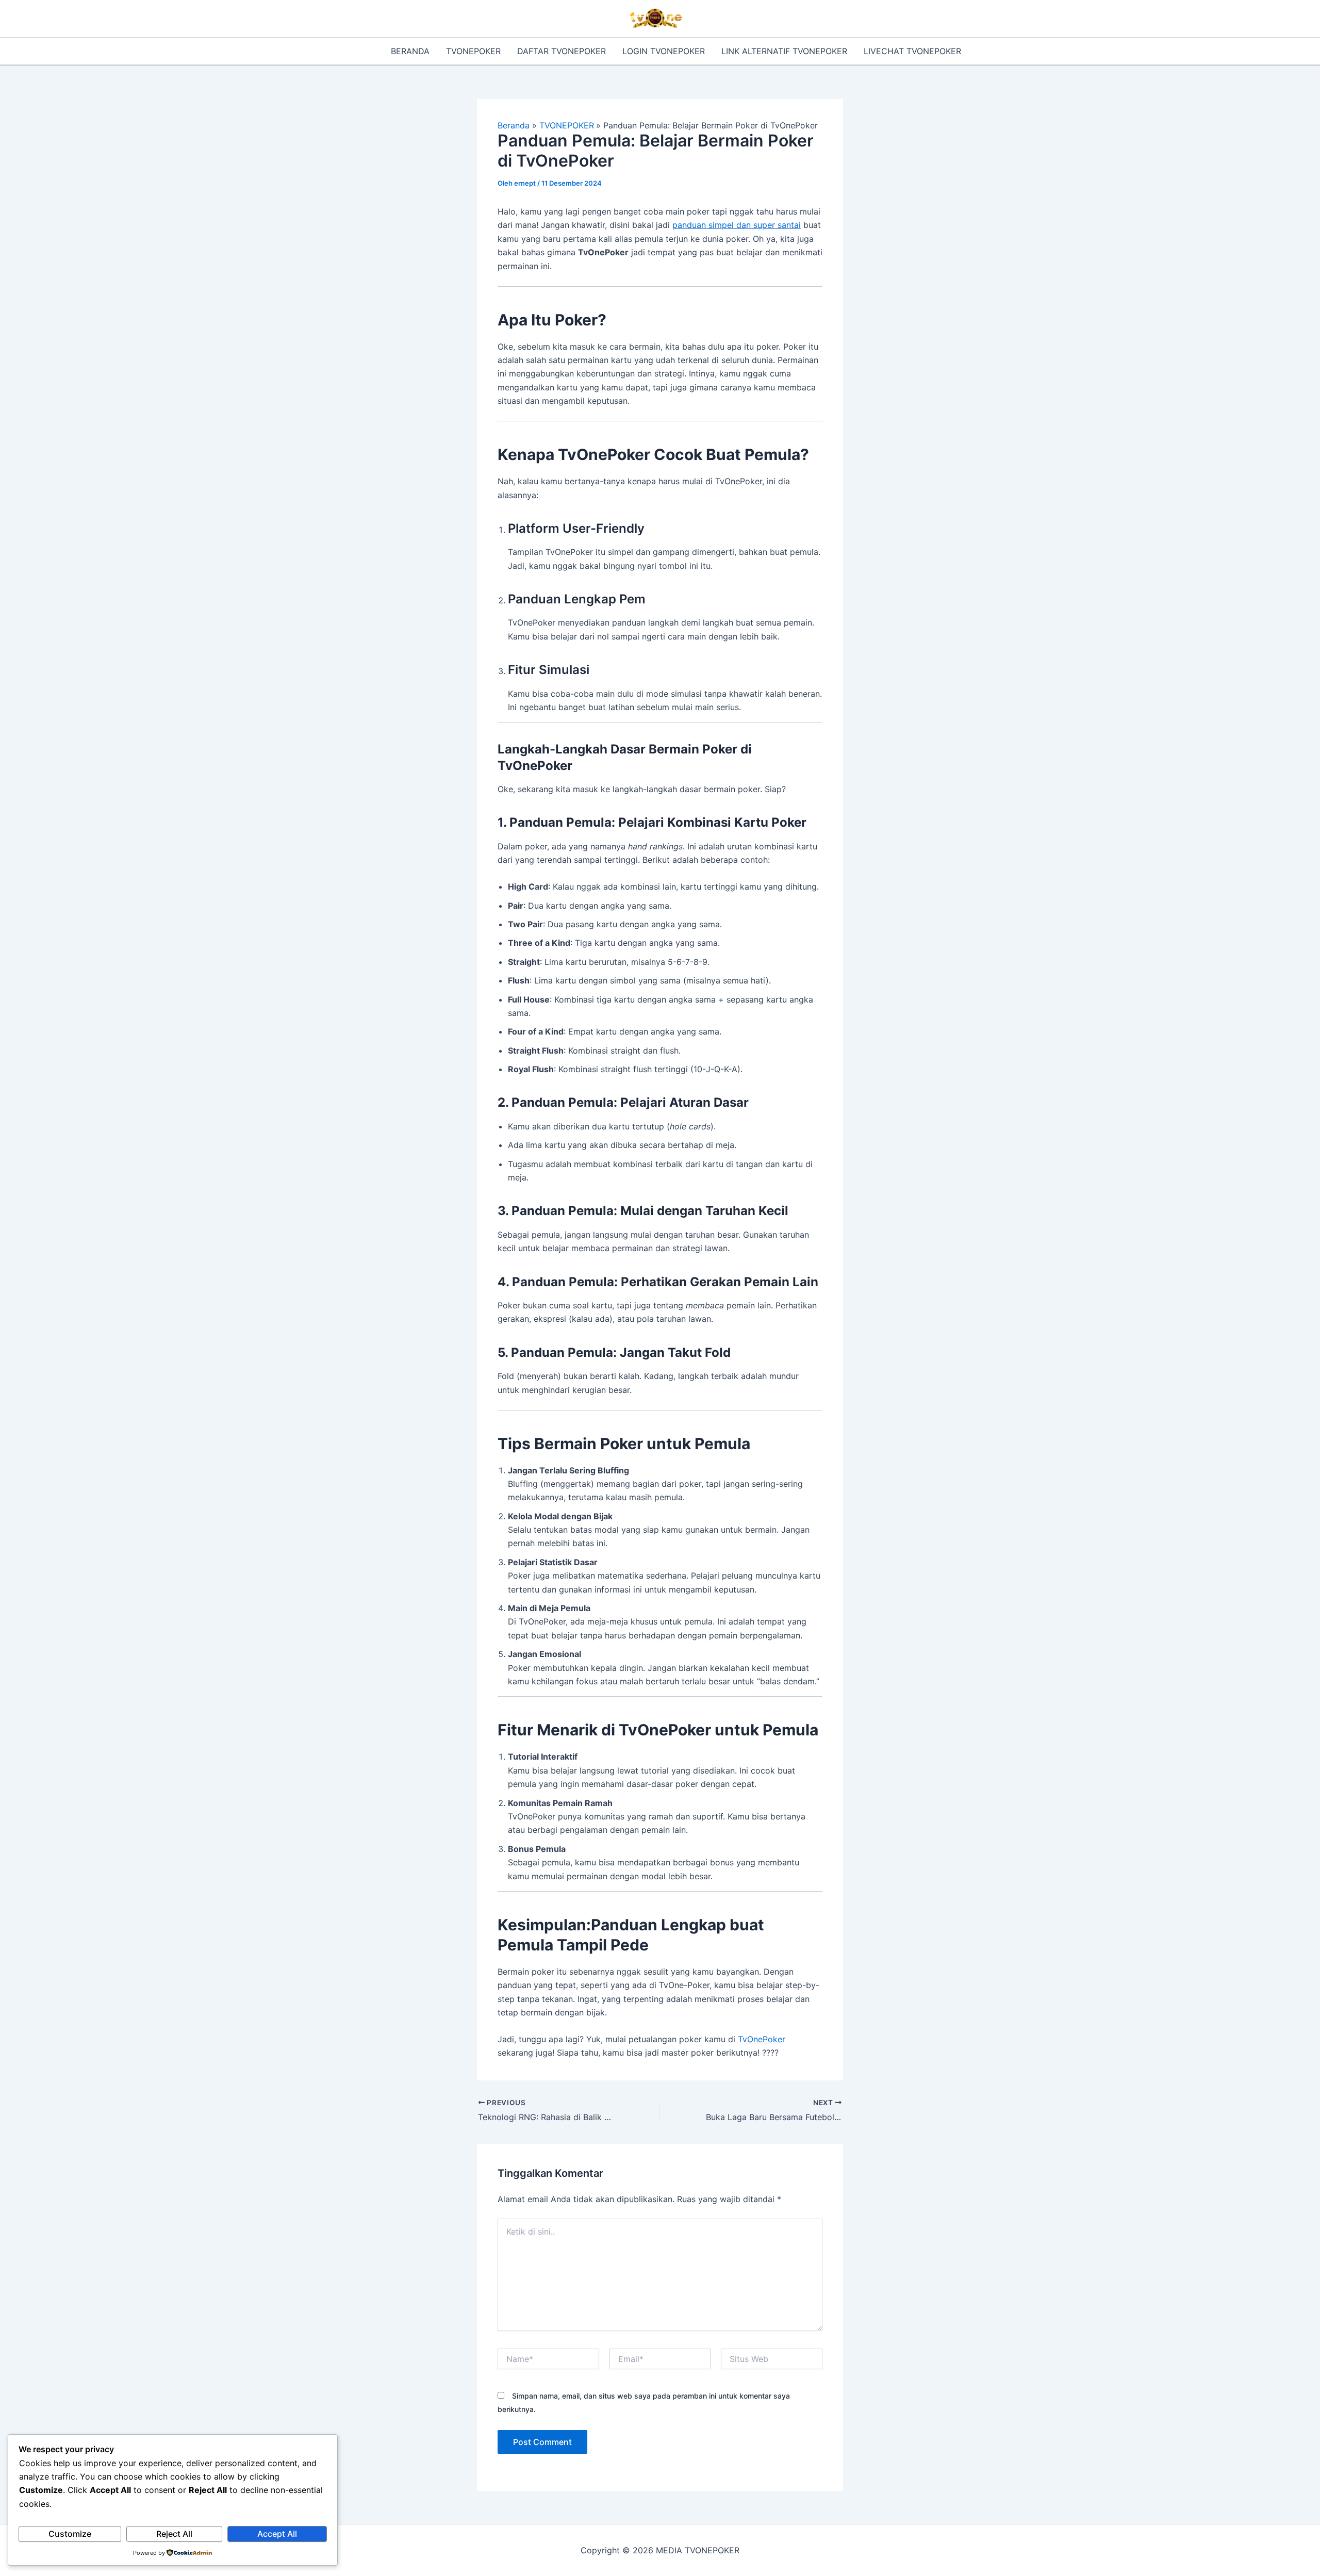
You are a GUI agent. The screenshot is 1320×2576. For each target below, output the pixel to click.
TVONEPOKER (473, 51)
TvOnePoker (762, 2039)
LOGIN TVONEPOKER (664, 51)
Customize (70, 2534)
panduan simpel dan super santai (737, 225)
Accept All (277, 2534)
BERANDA (410, 51)
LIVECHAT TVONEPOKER (912, 51)
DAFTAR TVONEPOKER (562, 51)
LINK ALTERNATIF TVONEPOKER (784, 51)
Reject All (174, 2534)
